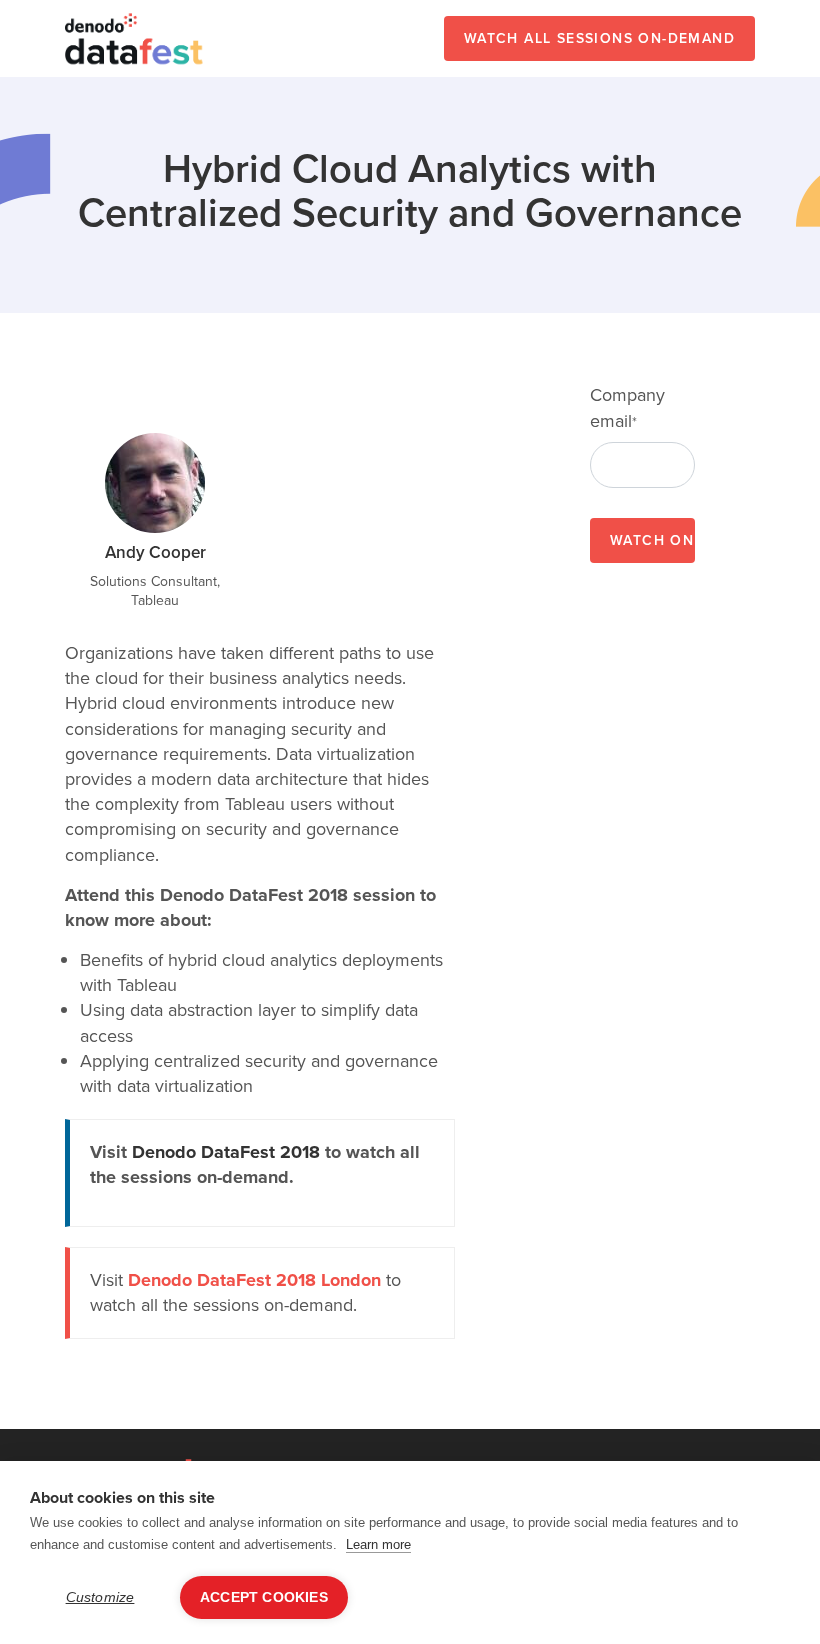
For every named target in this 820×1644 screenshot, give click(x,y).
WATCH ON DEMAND (652, 540)
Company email (627, 408)
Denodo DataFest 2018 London (254, 1280)
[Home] (135, 38)
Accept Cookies (264, 1597)
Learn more (378, 1544)
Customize (100, 1597)
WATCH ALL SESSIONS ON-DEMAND (599, 38)
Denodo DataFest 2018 (226, 1152)
